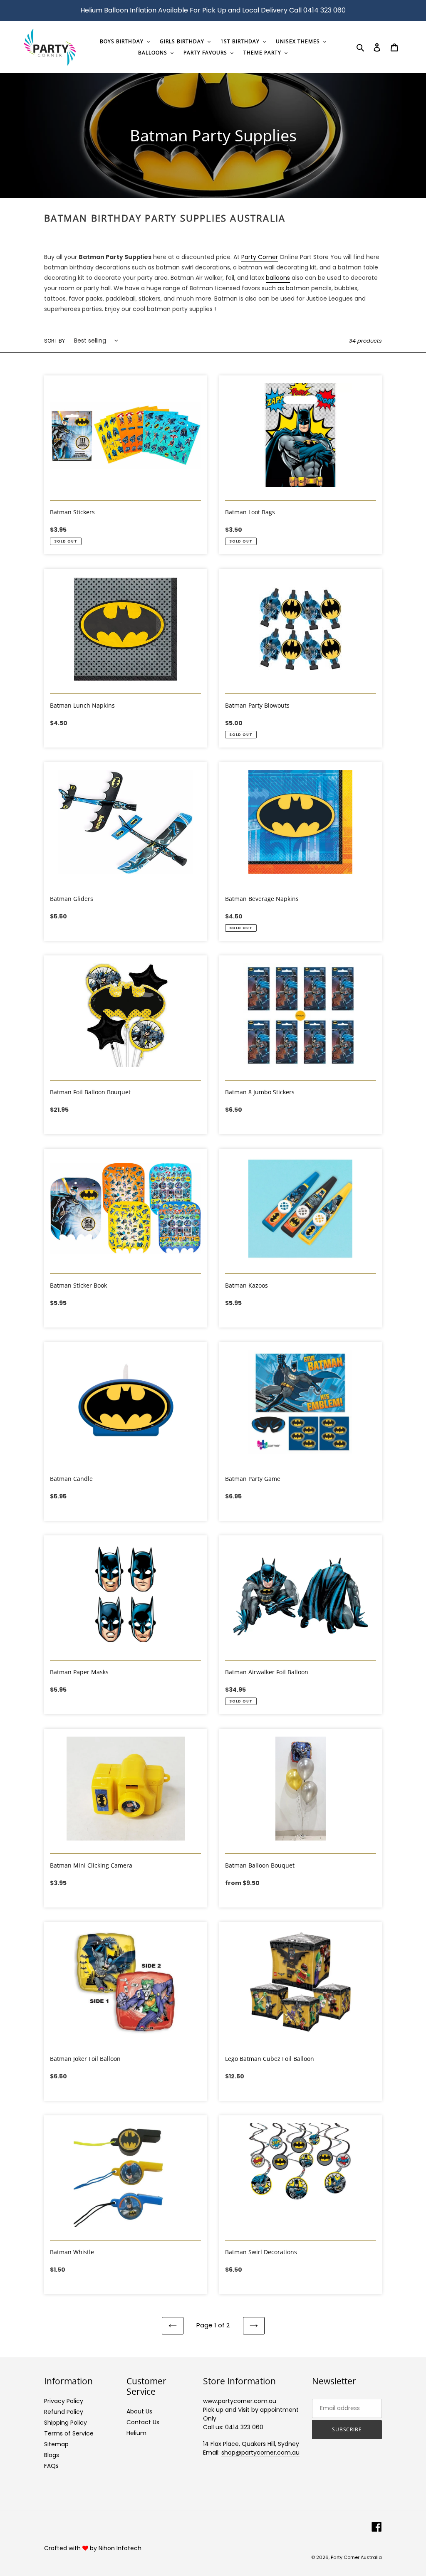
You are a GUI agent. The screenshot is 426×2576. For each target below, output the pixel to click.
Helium (136, 2433)
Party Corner (260, 257)
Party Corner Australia (356, 2557)
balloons (278, 278)
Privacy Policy (64, 2401)
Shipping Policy (66, 2423)
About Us (139, 2411)
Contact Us (143, 2422)
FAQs (51, 2466)
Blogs (52, 2455)
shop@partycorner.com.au (260, 2453)
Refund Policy (64, 2412)
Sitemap (56, 2444)
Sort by (54, 341)
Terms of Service (69, 2433)
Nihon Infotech (120, 2548)
